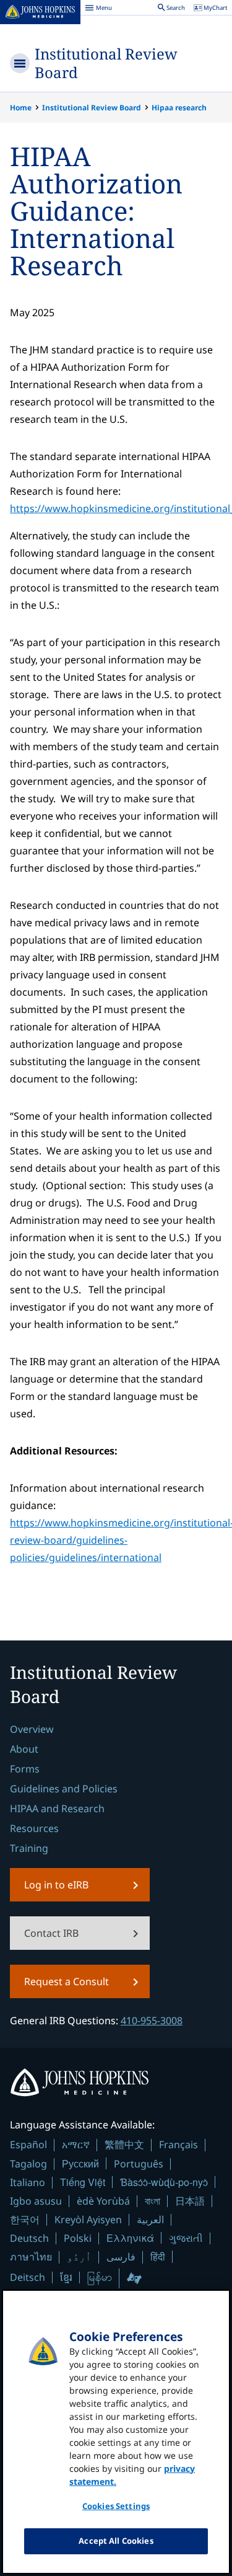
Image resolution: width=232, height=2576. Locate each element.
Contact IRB (51, 1933)
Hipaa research (179, 108)
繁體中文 (124, 2144)
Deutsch (29, 2238)
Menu (98, 9)
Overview (32, 1729)
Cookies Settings (116, 2506)
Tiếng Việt (83, 2182)
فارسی (121, 2257)
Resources (34, 1828)
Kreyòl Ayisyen (88, 2220)
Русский (80, 2163)
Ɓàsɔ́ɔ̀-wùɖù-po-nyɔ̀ (164, 2182)
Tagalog (28, 2164)
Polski (78, 2238)
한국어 (25, 2220)
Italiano (28, 2182)
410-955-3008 (152, 2021)
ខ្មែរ (66, 2277)
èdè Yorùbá (103, 2201)
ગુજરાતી (186, 2238)
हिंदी (158, 2256)
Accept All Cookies (116, 2541)
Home (21, 108)
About (24, 1749)
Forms (25, 1769)
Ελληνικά (130, 2238)
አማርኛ (76, 2144)
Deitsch (28, 2277)
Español (28, 2144)
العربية (150, 2220)
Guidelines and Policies (64, 1789)
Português (139, 2164)
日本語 (190, 2201)
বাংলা (153, 2201)
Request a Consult (67, 1981)
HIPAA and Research (57, 1808)
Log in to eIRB (56, 1885)
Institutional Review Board (106, 63)
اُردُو (79, 2257)
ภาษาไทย (31, 2257)
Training (29, 1848)
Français (178, 2144)
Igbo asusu (36, 2201)
